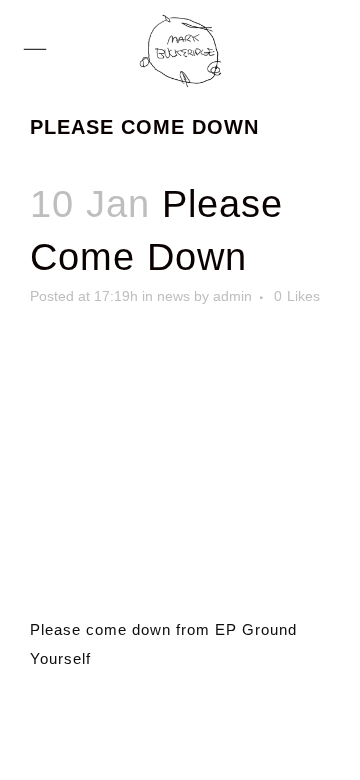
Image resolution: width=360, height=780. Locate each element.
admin (232, 296)
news (173, 296)
